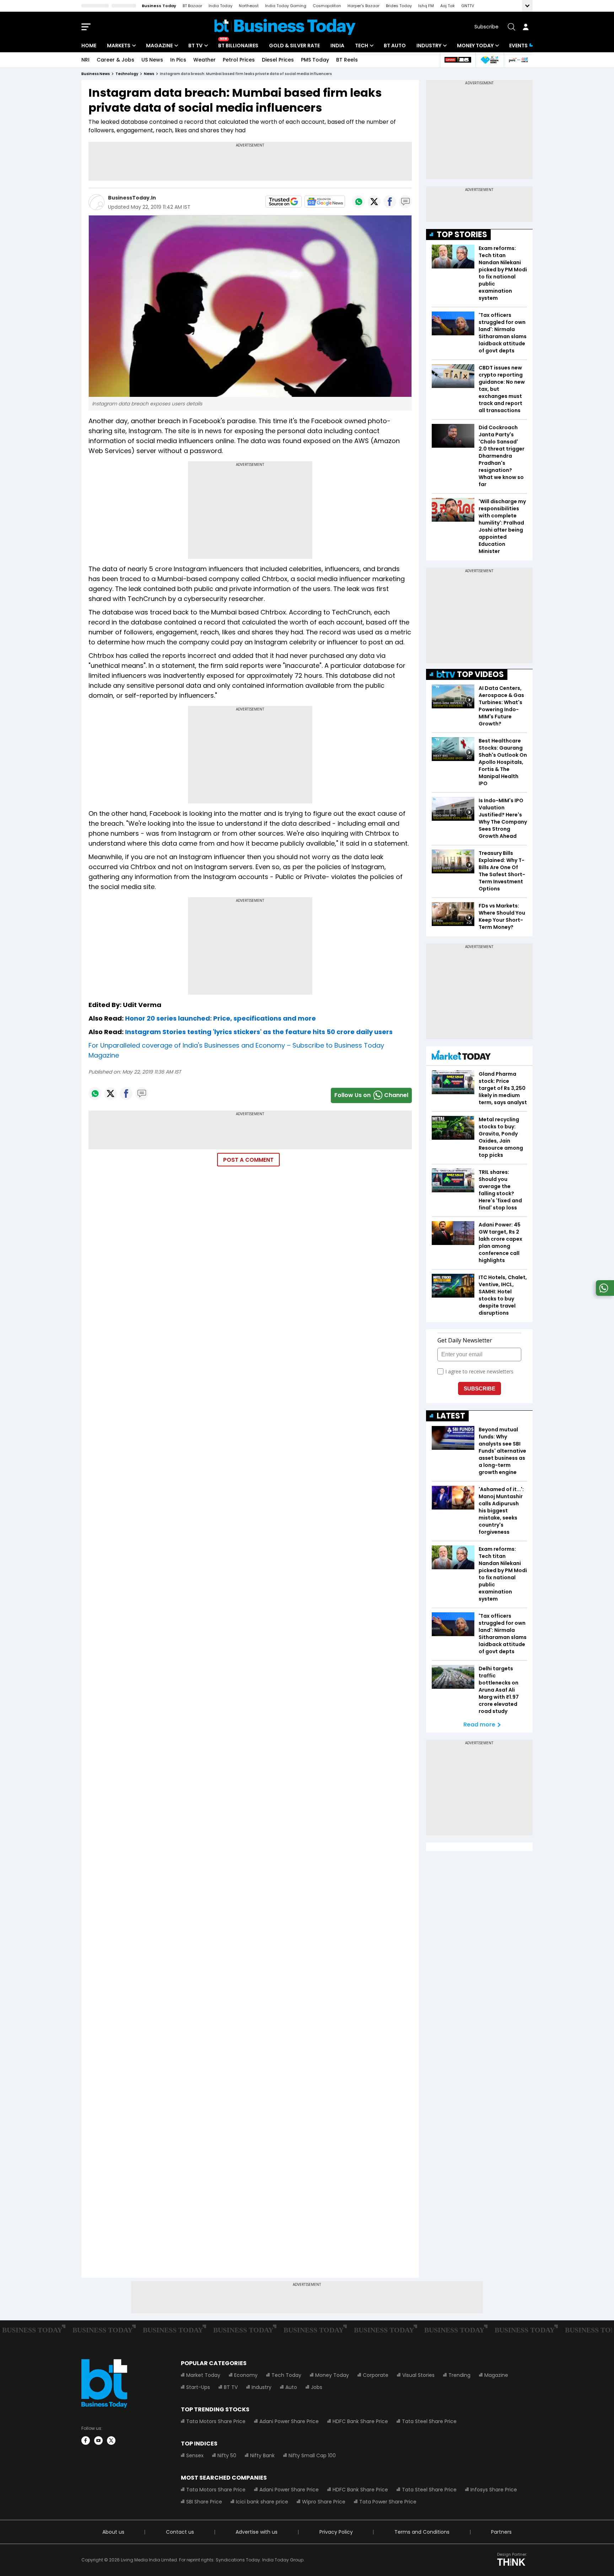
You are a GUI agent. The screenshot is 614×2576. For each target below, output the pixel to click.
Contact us (180, 2532)
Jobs (317, 2387)
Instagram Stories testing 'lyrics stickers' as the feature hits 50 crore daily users (259, 1032)
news (149, 74)
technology (127, 74)
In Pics (178, 60)
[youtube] (98, 2441)
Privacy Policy (336, 2532)
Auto (291, 2387)
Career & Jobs (115, 60)
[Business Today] (285, 27)
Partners (501, 2532)
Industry (429, 46)
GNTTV (468, 6)
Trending (459, 2375)
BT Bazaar (192, 6)
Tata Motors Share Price (216, 2421)
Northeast (249, 6)
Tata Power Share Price (388, 2502)
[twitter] (111, 2441)
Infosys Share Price (494, 2490)
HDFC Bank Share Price (360, 2421)
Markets (119, 46)
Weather (204, 60)
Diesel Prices (278, 60)
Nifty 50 (227, 2455)
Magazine (159, 46)
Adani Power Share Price (289, 2421)
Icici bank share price (262, 2502)
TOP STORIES (462, 235)
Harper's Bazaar (363, 6)
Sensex (195, 2455)
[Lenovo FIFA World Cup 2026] (458, 60)
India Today (220, 6)
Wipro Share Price (324, 2502)
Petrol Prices (239, 60)
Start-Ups (198, 2387)
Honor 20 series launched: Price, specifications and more (220, 1018)
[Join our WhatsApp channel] (604, 1294)
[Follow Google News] (325, 202)
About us (113, 2532)
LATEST (451, 1416)
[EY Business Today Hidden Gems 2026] (490, 60)
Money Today (475, 46)
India (337, 46)
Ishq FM (426, 6)
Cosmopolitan (327, 6)
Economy (246, 2375)
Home (89, 46)
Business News (96, 74)
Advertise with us (257, 2532)
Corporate (376, 2375)
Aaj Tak (448, 6)
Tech (362, 46)
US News (152, 60)
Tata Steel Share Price (429, 2421)
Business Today (159, 6)
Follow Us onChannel (371, 1095)
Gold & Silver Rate (294, 46)
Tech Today (286, 2375)
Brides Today (399, 6)
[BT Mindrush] (518, 60)
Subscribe (486, 27)
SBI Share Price (204, 2502)
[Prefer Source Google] (284, 202)
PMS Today (315, 60)
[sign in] (526, 27)
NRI (85, 60)
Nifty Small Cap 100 (312, 2455)
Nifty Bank (262, 2455)
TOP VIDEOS (480, 674)
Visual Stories (418, 2375)
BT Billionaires (238, 46)
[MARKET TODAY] (461, 1057)
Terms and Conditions (422, 2532)
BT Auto (395, 46)
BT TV (195, 46)
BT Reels (347, 60)
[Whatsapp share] (359, 202)
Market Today (203, 2375)
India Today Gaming (286, 6)
